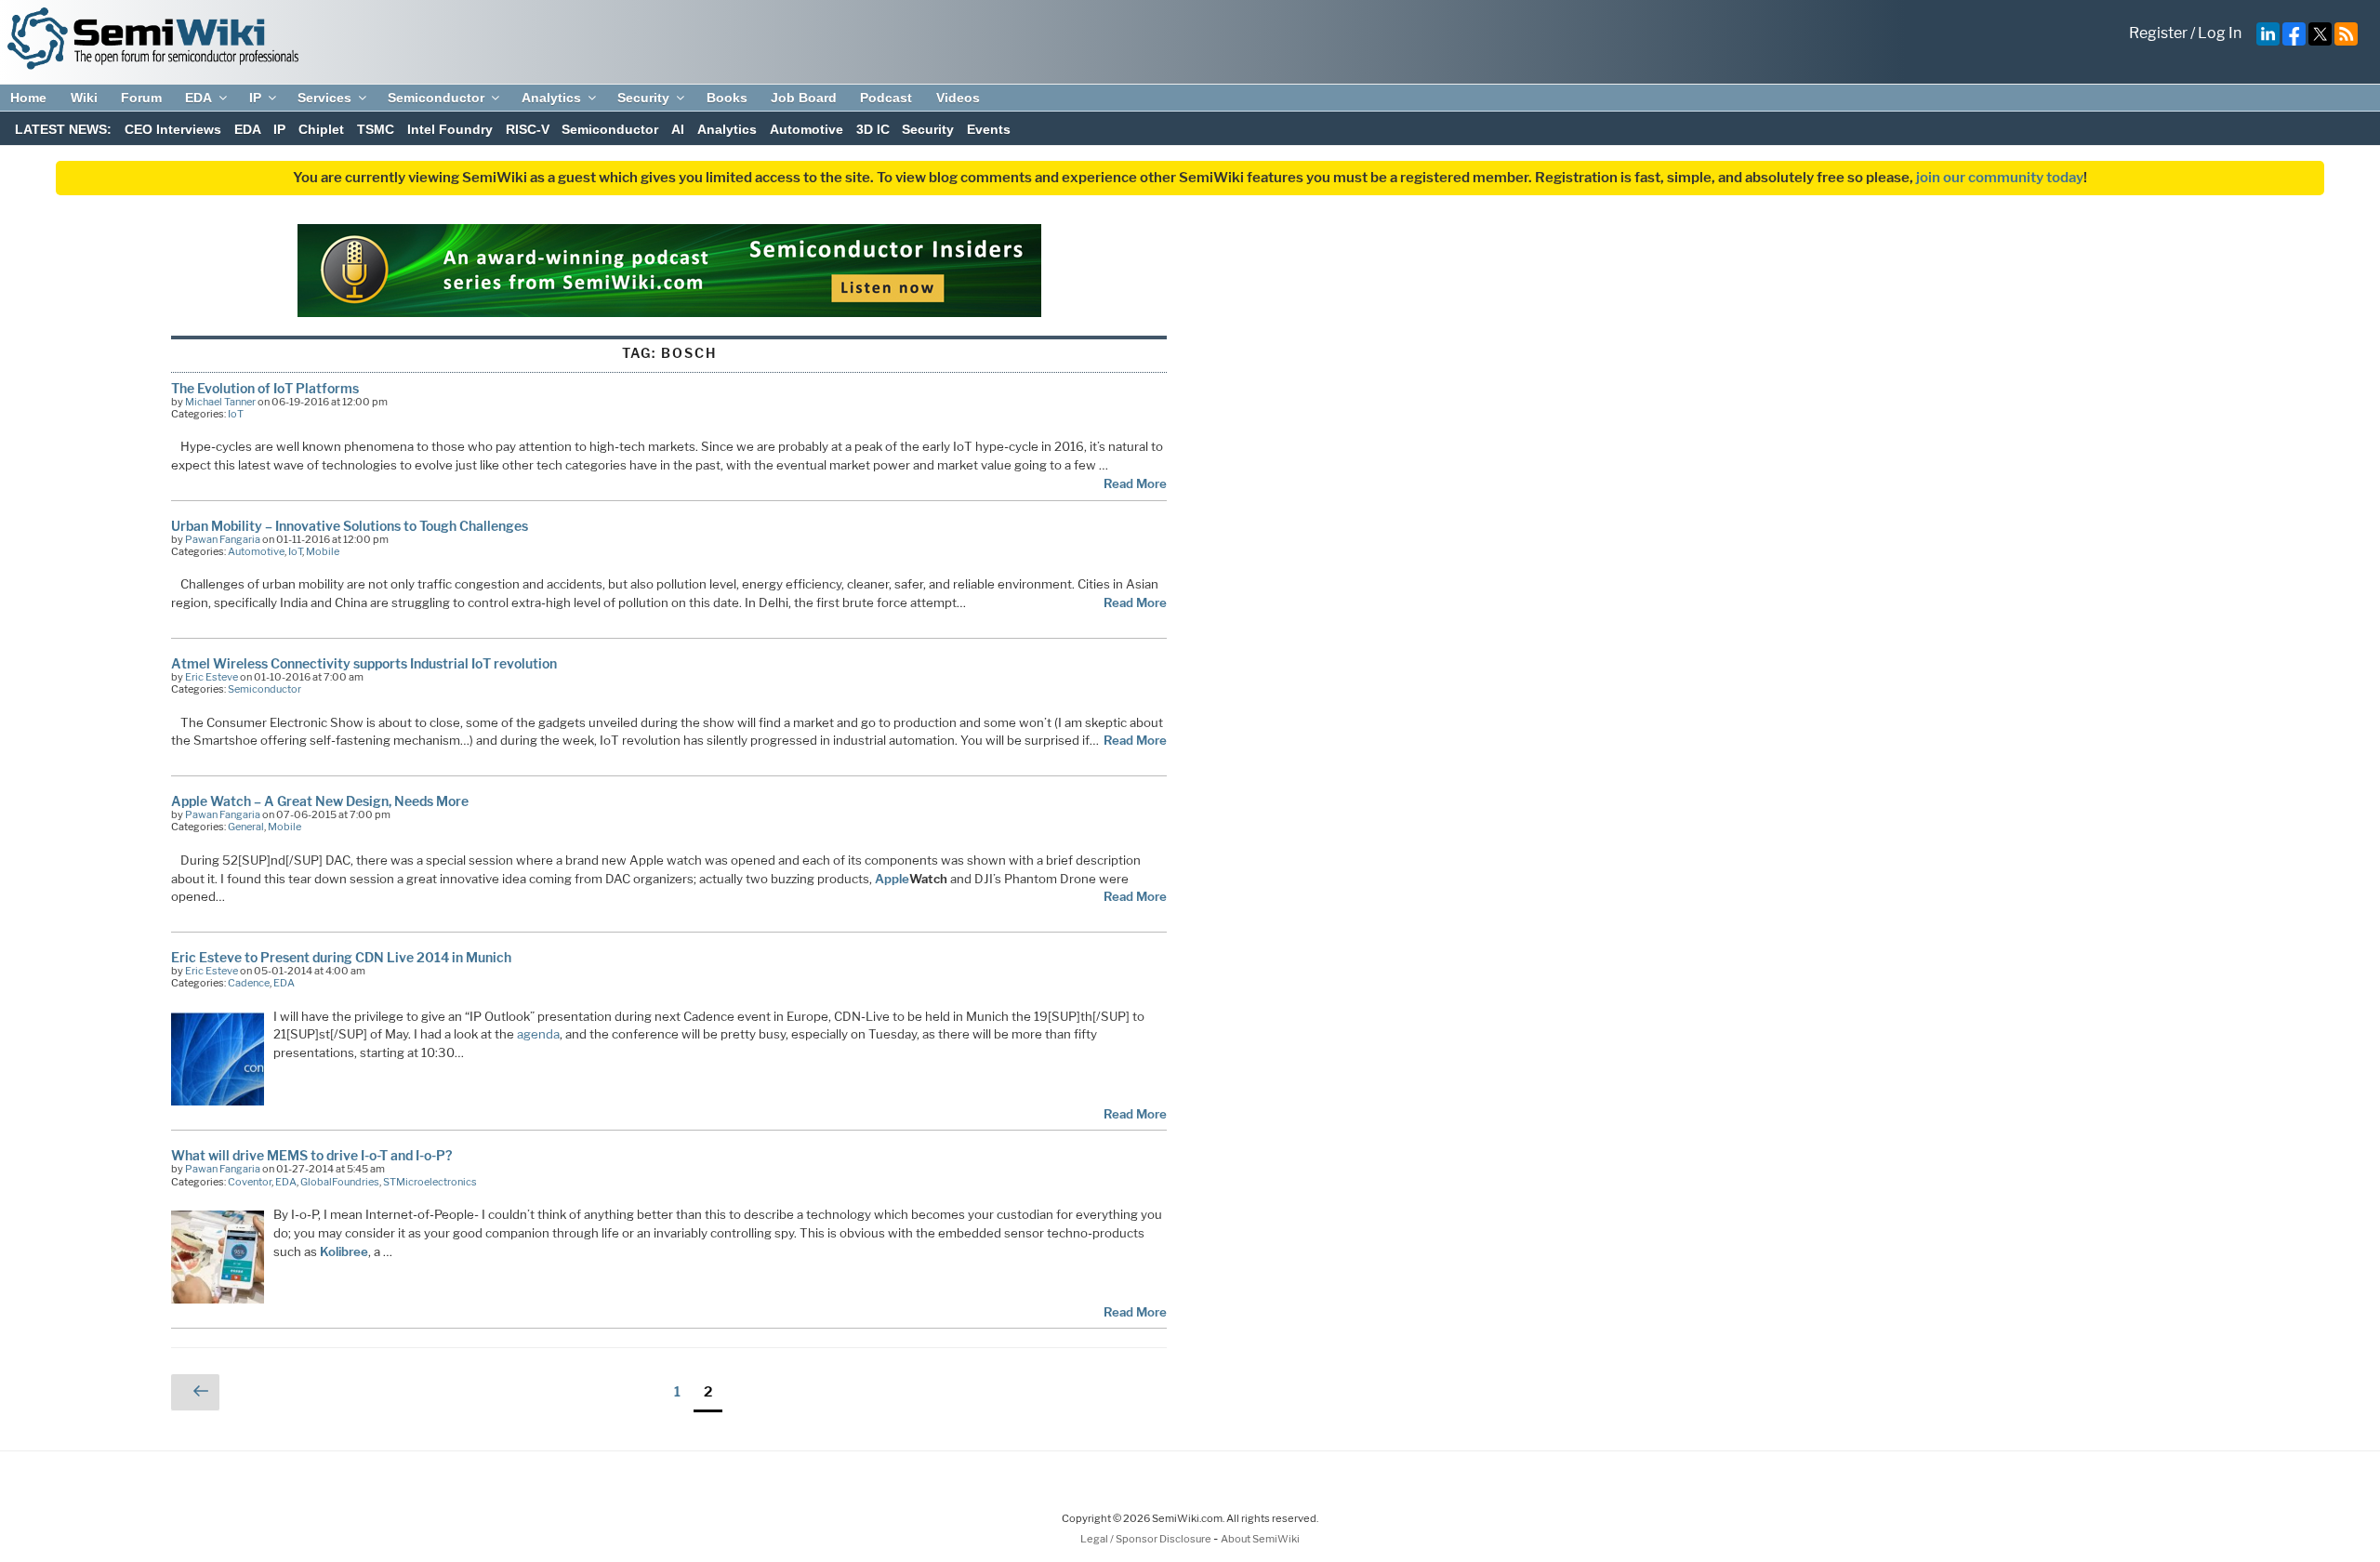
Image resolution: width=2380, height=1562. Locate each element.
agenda (538, 1034)
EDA (198, 98)
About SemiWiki (1260, 1539)
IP (255, 98)
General (246, 827)
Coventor (250, 1182)
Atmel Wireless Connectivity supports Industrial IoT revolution (364, 663)
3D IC (873, 129)
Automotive (807, 129)
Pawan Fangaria (223, 539)
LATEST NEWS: (63, 129)
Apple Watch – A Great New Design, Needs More (320, 801)
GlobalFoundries (340, 1182)
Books (727, 98)
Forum (141, 98)
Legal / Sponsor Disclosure (1147, 1539)
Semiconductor (436, 98)
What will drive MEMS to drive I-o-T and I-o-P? (311, 1155)
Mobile (323, 551)
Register (2158, 33)
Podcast (886, 98)
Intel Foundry (450, 129)
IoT (236, 414)
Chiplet (321, 129)
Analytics (551, 98)
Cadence (249, 983)
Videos (958, 98)
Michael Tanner (220, 402)
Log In (2220, 33)
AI (678, 129)
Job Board (804, 98)
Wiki (84, 98)
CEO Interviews (173, 129)
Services (324, 98)
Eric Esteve (212, 677)
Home (28, 98)
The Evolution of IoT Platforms (265, 388)
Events (989, 129)
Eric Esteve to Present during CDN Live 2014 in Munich (341, 957)
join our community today (2000, 178)
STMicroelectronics (430, 1182)
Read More (1135, 483)
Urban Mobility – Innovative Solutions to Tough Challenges (350, 526)
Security (643, 98)
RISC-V (528, 129)
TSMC (376, 129)
